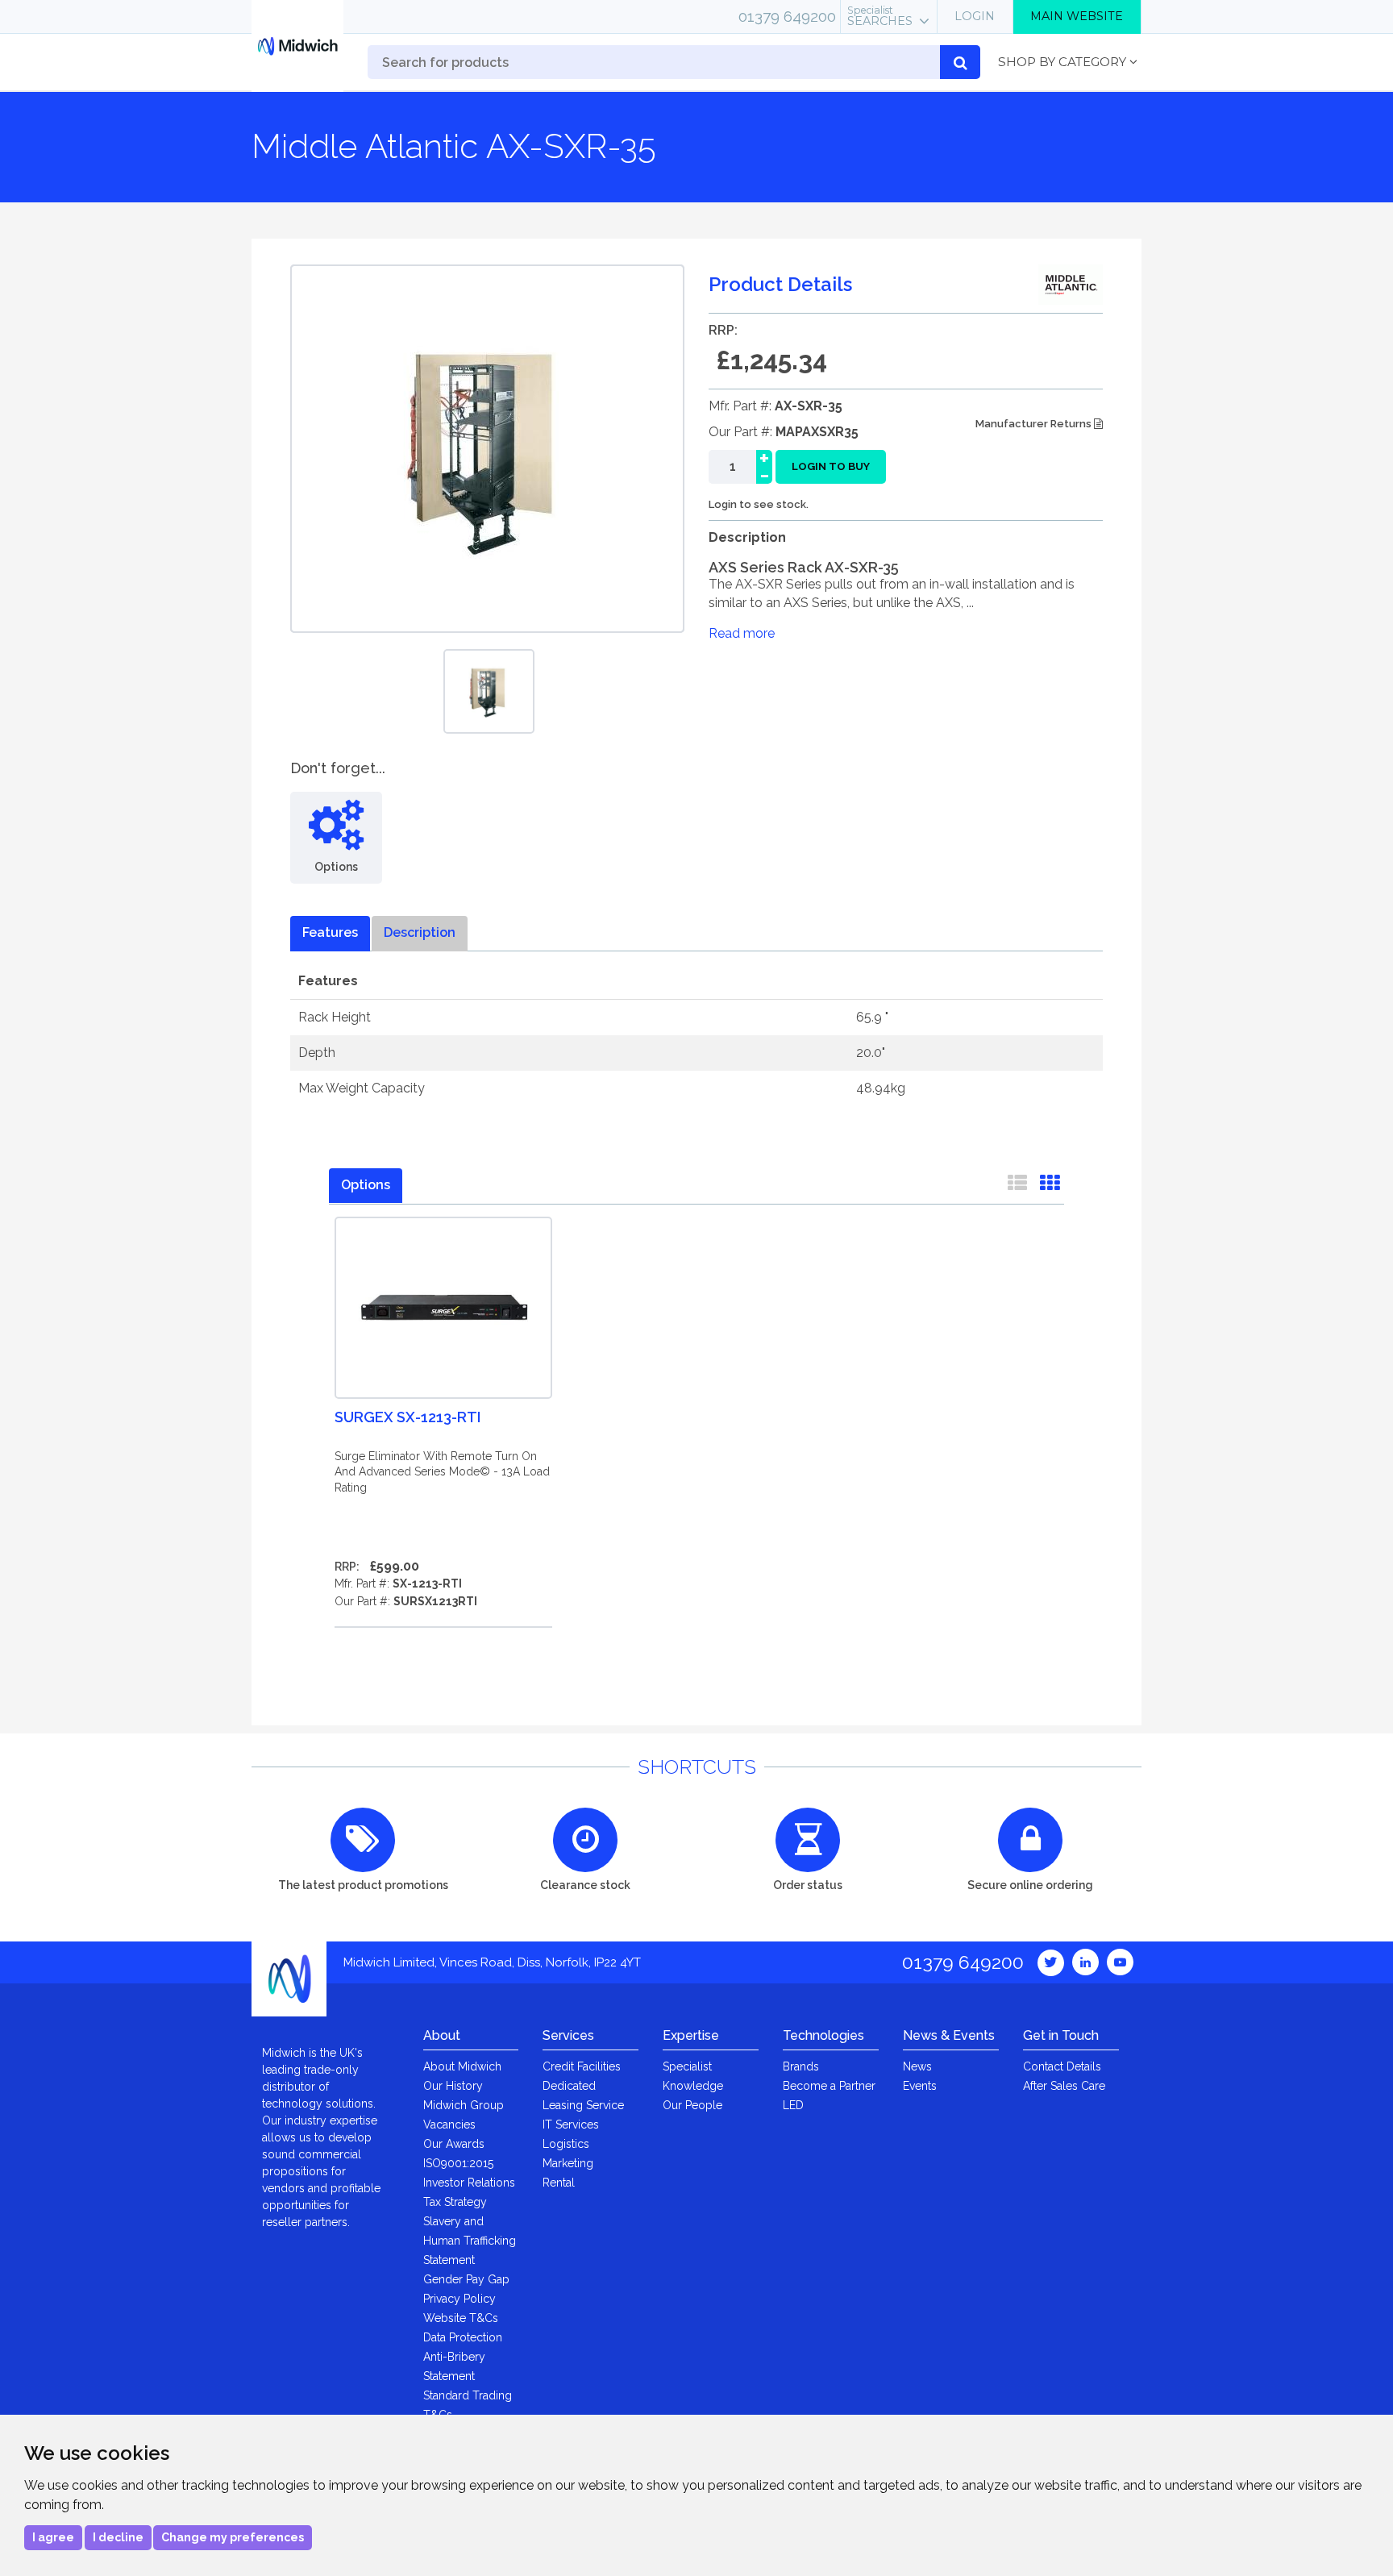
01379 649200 (787, 16)
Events (920, 2086)
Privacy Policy (459, 2299)
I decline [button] (118, 2537)
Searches (880, 16)
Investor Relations (469, 2183)
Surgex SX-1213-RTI (408, 1417)
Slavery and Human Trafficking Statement (470, 2241)
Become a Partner (829, 2086)
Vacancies (449, 2124)
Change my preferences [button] (233, 2537)
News (917, 2066)
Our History (453, 2086)
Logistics (566, 2144)
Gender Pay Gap (466, 2279)
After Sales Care (1064, 2086)
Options (366, 1185)
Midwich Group (464, 2105)
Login (975, 16)
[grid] (1050, 1186)
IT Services (571, 2124)
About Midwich (462, 2066)
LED (793, 2105)
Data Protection (463, 2337)
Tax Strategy (455, 2202)
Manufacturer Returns (1035, 424)
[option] (489, 691)
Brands (801, 2066)
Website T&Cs (461, 2318)
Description (420, 932)
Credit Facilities (582, 2066)
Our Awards (454, 2144)
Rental (559, 2183)
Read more (742, 633)
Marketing (568, 2163)
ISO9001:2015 (458, 2163)
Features (330, 932)
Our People (692, 2105)
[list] (1017, 1186)
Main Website (1077, 16)
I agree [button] (53, 2537)
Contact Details (1062, 2066)
